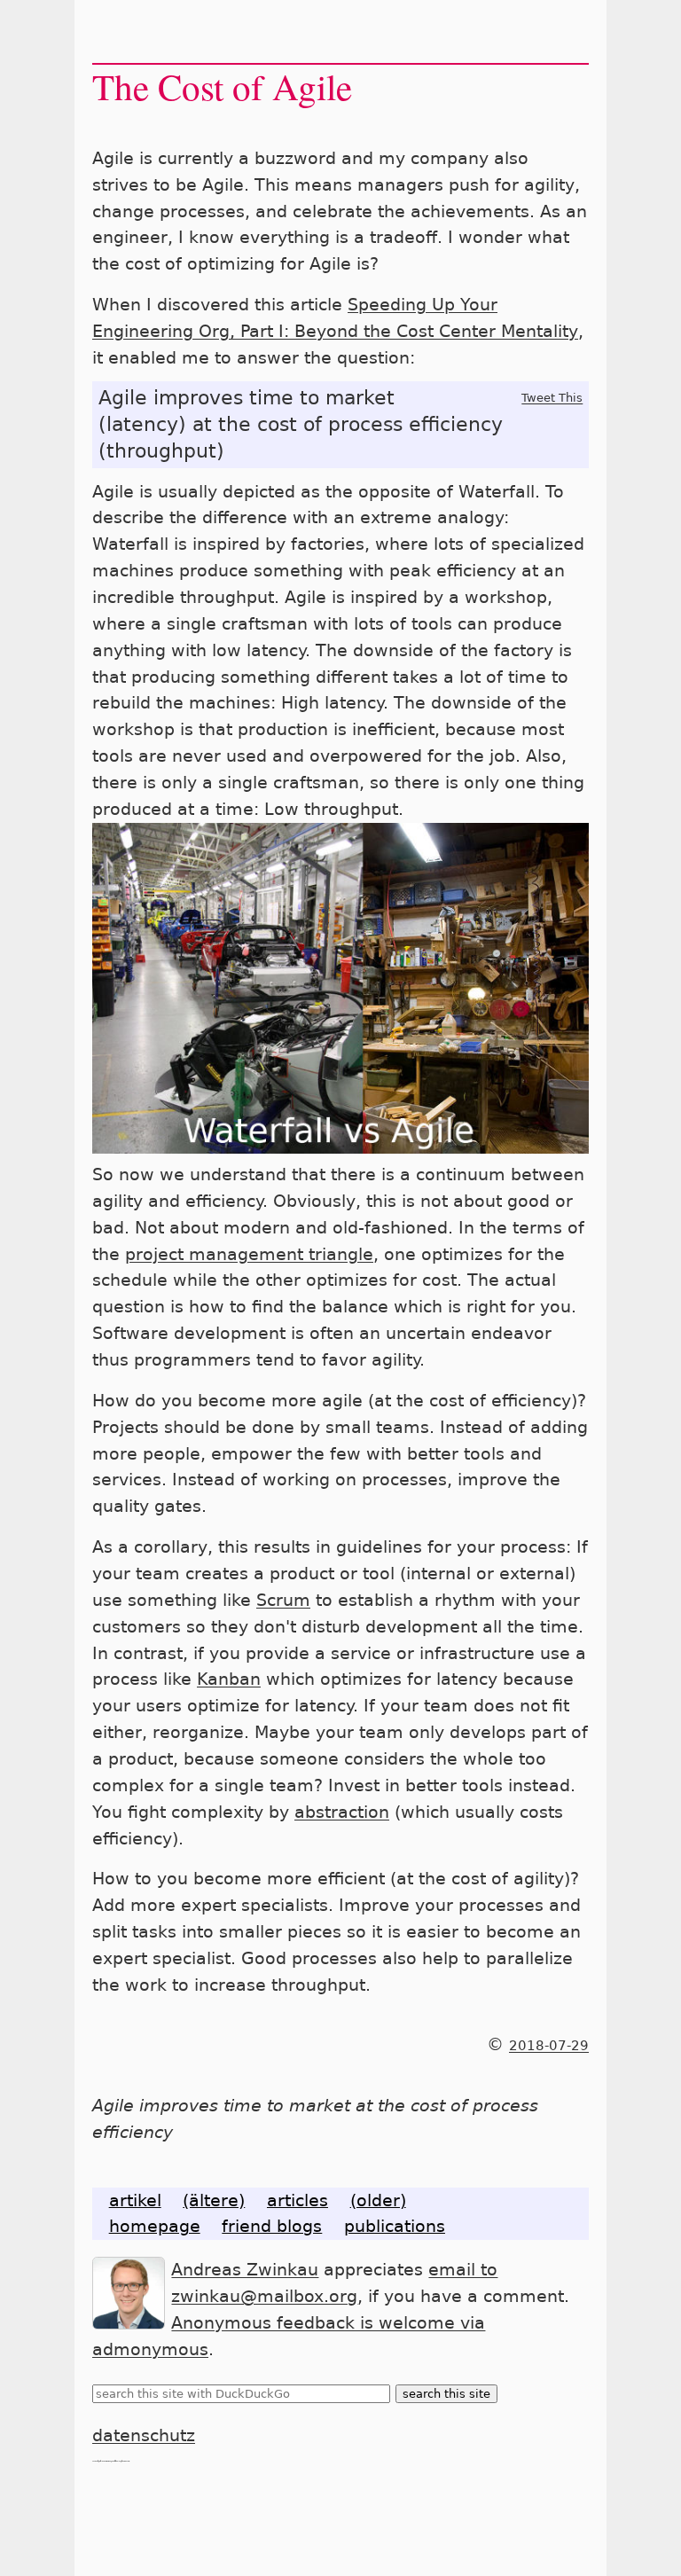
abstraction (342, 1812)
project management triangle (249, 1254)
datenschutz (144, 2435)
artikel (135, 2200)
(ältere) (214, 2200)
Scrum (283, 1600)
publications (395, 2226)
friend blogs (272, 2226)
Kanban (229, 1679)
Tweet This (552, 398)
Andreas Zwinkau (245, 2270)
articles (297, 2200)
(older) (378, 2200)
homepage (155, 2226)
